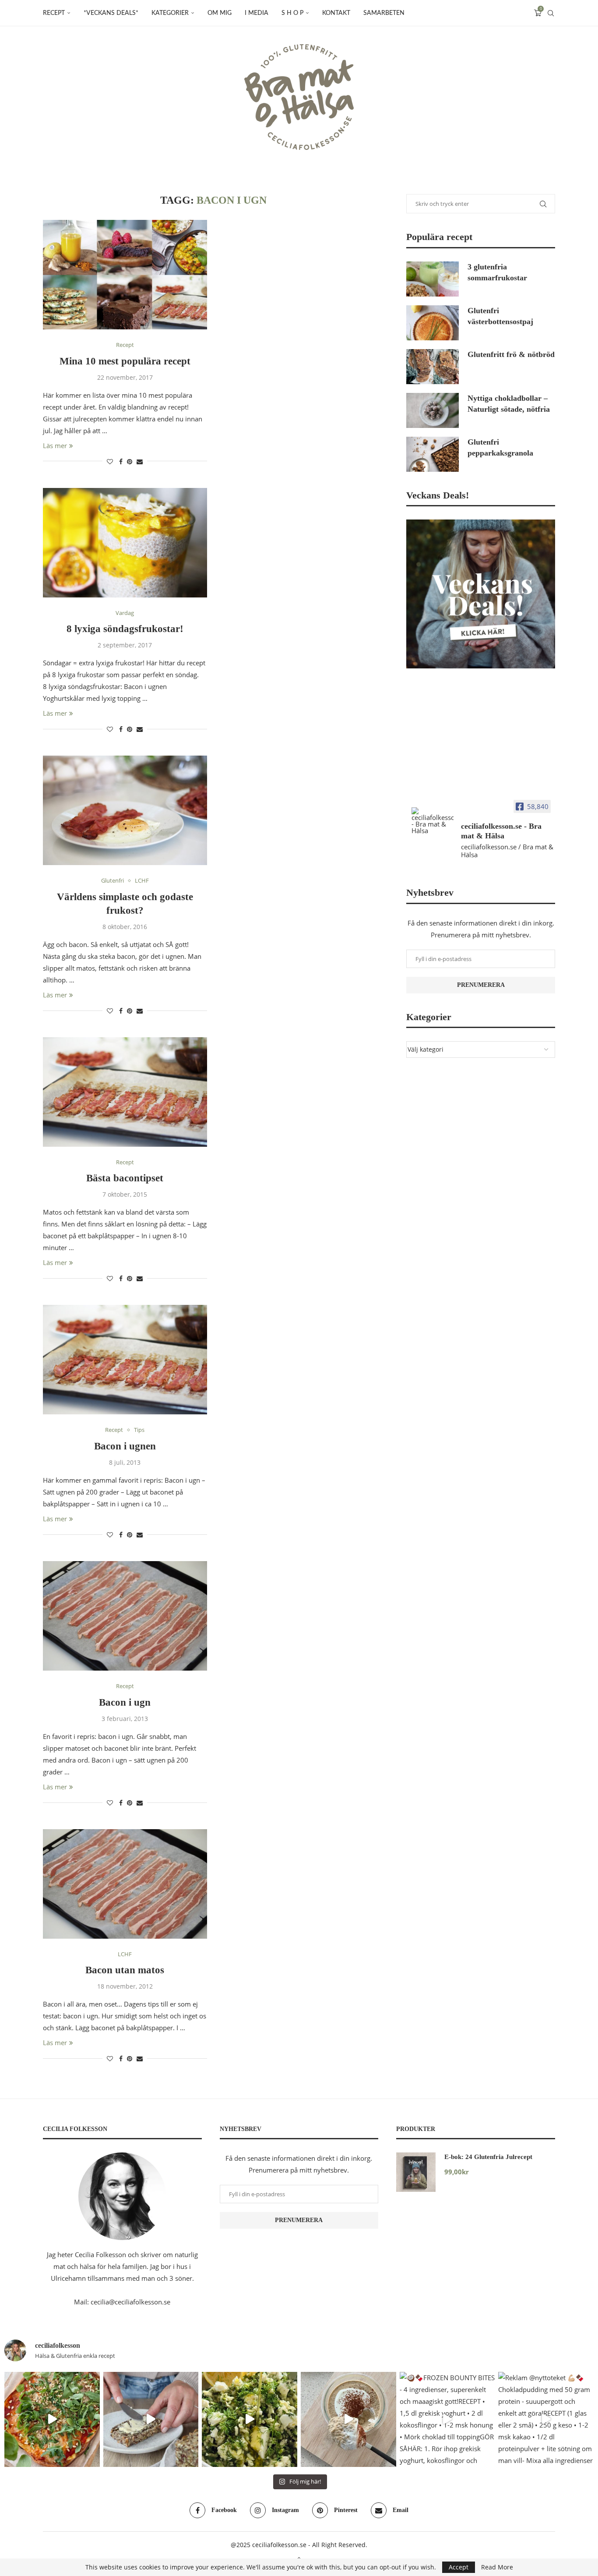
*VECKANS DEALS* (111, 13)
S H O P (292, 13)
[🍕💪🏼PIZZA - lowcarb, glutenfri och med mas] (52, 2420)
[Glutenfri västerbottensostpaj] (433, 323)
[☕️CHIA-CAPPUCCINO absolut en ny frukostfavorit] (348, 2420)
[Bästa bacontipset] (125, 1092)
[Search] (551, 13)
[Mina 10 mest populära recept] (125, 275)
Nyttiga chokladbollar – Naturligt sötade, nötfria (509, 404)
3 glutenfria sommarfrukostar (497, 272)
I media (257, 13)
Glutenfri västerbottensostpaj (500, 316)
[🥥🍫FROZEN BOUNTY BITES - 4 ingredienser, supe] (447, 2420)
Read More (497, 2567)
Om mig (220, 13)
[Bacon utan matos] (125, 1884)
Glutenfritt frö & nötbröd (511, 354)
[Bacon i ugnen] (125, 1360)
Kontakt (336, 13)
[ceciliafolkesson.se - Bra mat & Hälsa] (433, 821)
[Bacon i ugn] (125, 1616)
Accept (459, 2567)
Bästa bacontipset (125, 1178)
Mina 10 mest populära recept (125, 361)
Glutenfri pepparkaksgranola (500, 447)
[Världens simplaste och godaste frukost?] (125, 810)
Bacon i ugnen (125, 1446)
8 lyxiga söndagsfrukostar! (125, 629)
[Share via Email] (140, 461)
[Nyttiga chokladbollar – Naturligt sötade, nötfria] (433, 410)
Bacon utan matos (125, 1970)
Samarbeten (384, 13)
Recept (54, 13)
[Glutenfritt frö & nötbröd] (433, 367)
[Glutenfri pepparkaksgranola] (433, 454)
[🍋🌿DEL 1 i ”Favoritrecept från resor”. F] (250, 2420)
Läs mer (55, 445)
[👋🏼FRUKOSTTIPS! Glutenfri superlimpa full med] (151, 2420)
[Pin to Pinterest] (130, 461)
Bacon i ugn (125, 1702)
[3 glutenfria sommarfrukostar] (433, 279)
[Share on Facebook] (121, 461)
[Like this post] (110, 461)
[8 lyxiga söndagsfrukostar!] (125, 543)
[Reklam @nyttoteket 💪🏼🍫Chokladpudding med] (546, 2420)
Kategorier (170, 13)
